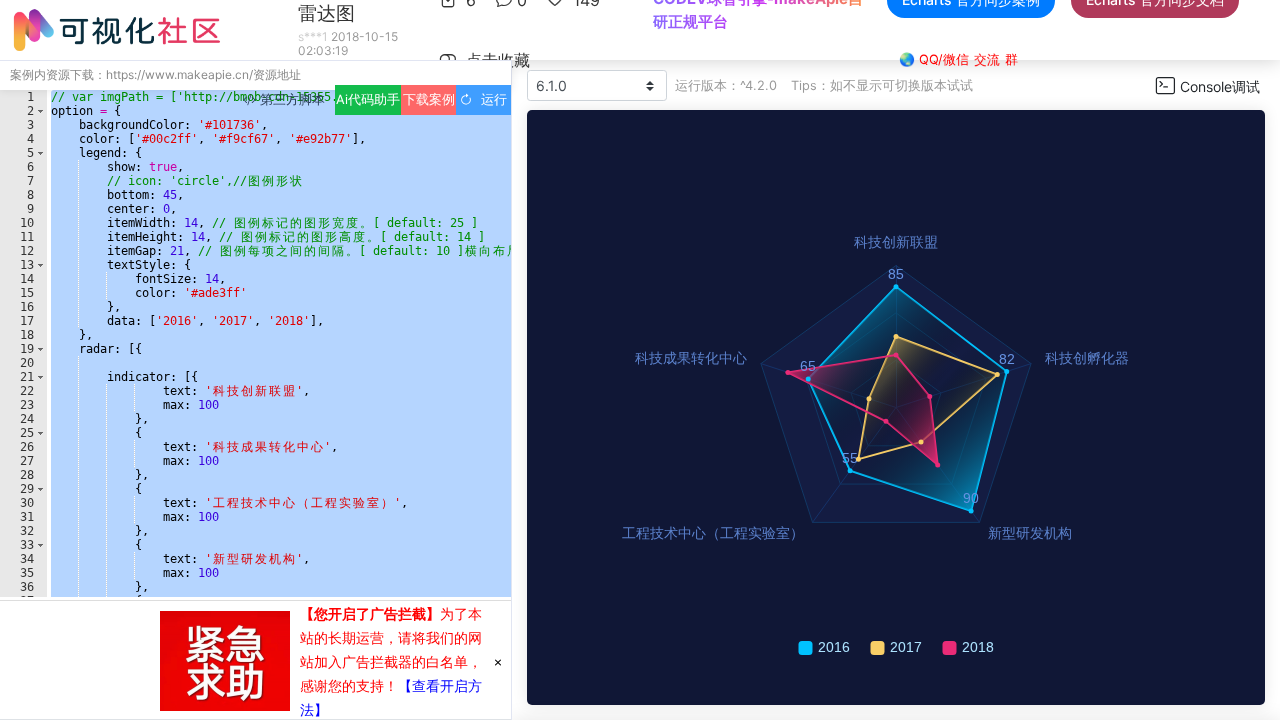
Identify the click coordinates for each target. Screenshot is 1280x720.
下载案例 (429, 99)
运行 (490, 99)
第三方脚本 (290, 99)
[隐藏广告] (498, 661)
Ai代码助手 (368, 99)
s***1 (313, 36)
